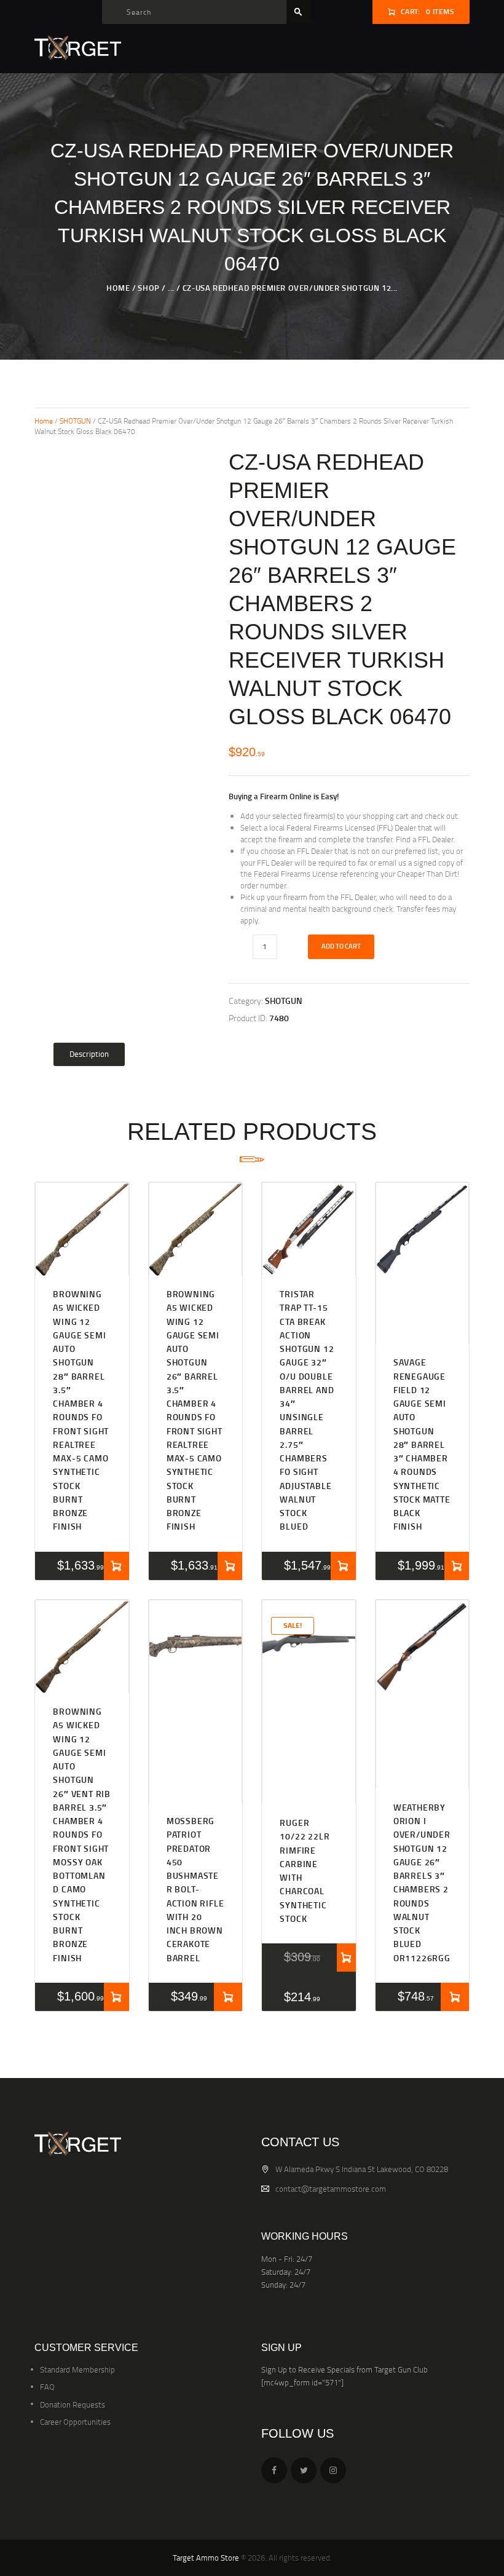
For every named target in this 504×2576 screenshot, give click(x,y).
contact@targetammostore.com (331, 2189)
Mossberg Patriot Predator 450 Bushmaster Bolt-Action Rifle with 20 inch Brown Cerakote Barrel (195, 1889)
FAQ (47, 2387)
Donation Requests (73, 2404)
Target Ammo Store (206, 2558)
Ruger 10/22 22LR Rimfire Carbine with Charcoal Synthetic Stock (305, 1871)
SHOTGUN (75, 421)
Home (118, 288)
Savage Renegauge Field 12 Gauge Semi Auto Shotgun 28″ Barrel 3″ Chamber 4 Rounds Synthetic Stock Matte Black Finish (422, 1444)
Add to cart (341, 946)
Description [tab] (89, 1054)
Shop (148, 288)
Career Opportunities (75, 2422)
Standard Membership (77, 2369)
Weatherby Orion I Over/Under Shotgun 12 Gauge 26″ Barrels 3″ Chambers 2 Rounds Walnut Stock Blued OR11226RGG (422, 1883)
